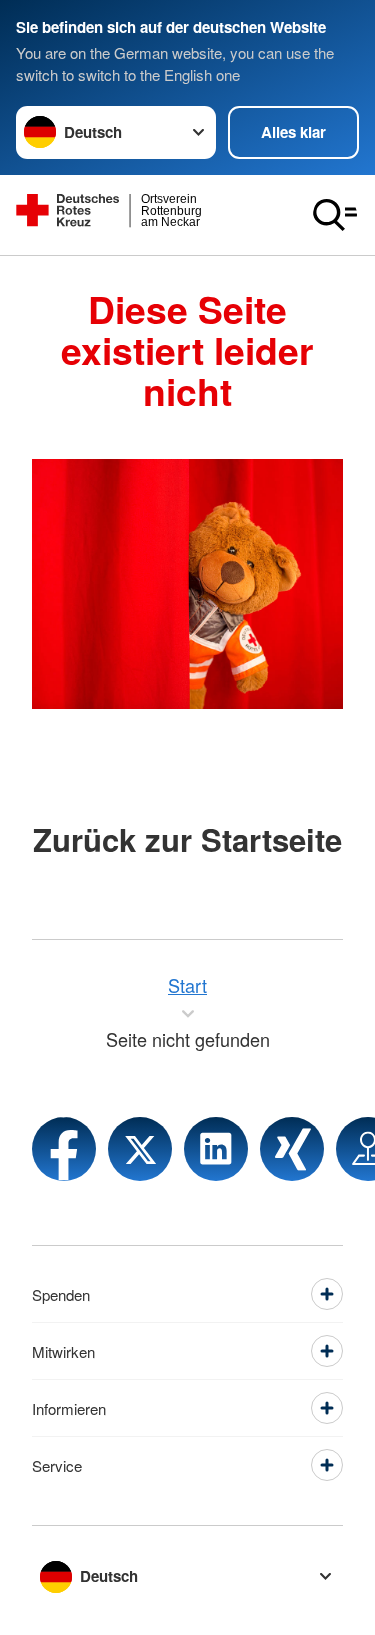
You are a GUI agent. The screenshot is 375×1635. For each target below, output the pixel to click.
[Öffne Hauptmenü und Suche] (335, 215)
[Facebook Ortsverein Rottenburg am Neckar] (64, 1149)
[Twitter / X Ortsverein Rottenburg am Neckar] (140, 1149)
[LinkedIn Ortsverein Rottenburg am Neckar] (216, 1149)
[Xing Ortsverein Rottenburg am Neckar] (292, 1149)
